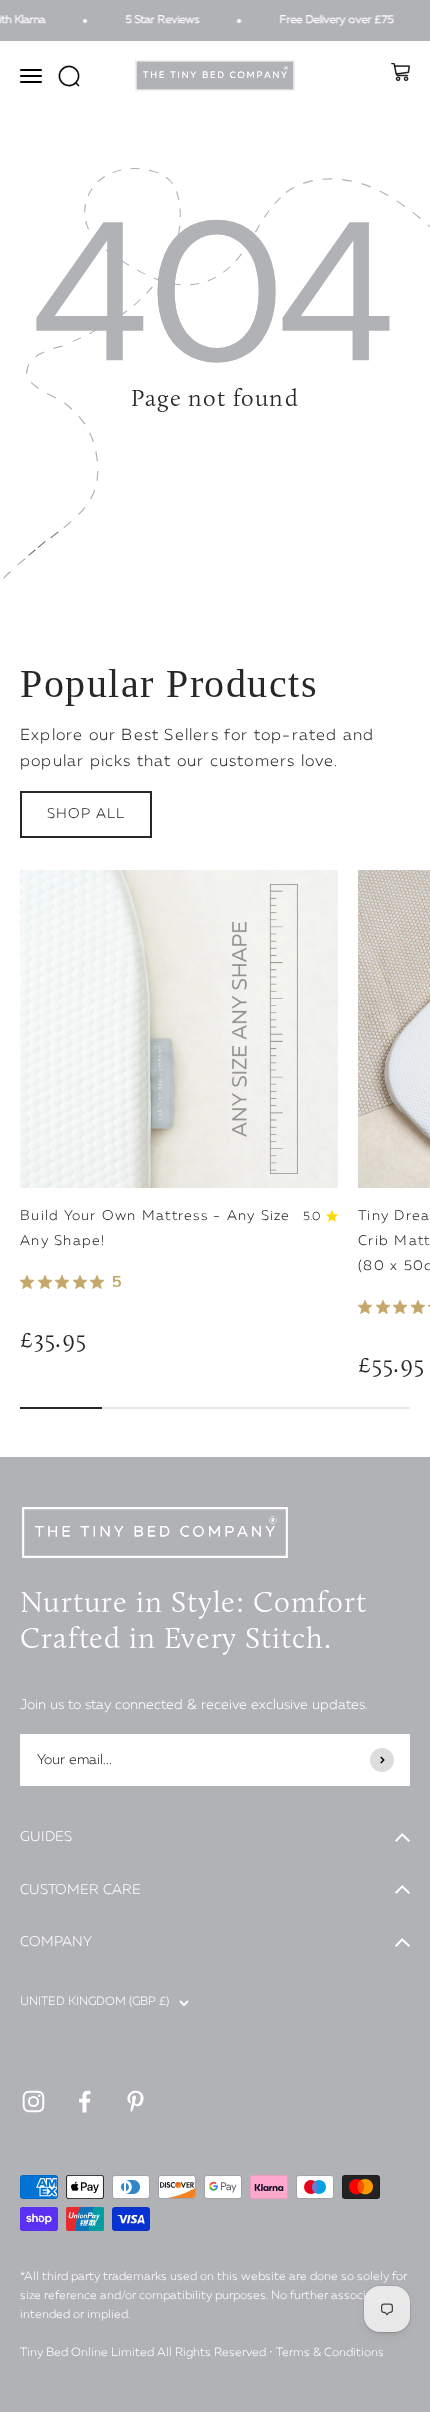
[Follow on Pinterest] (135, 2101)
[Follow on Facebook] (84, 2101)
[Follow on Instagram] (33, 2101)
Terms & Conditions (330, 2353)
